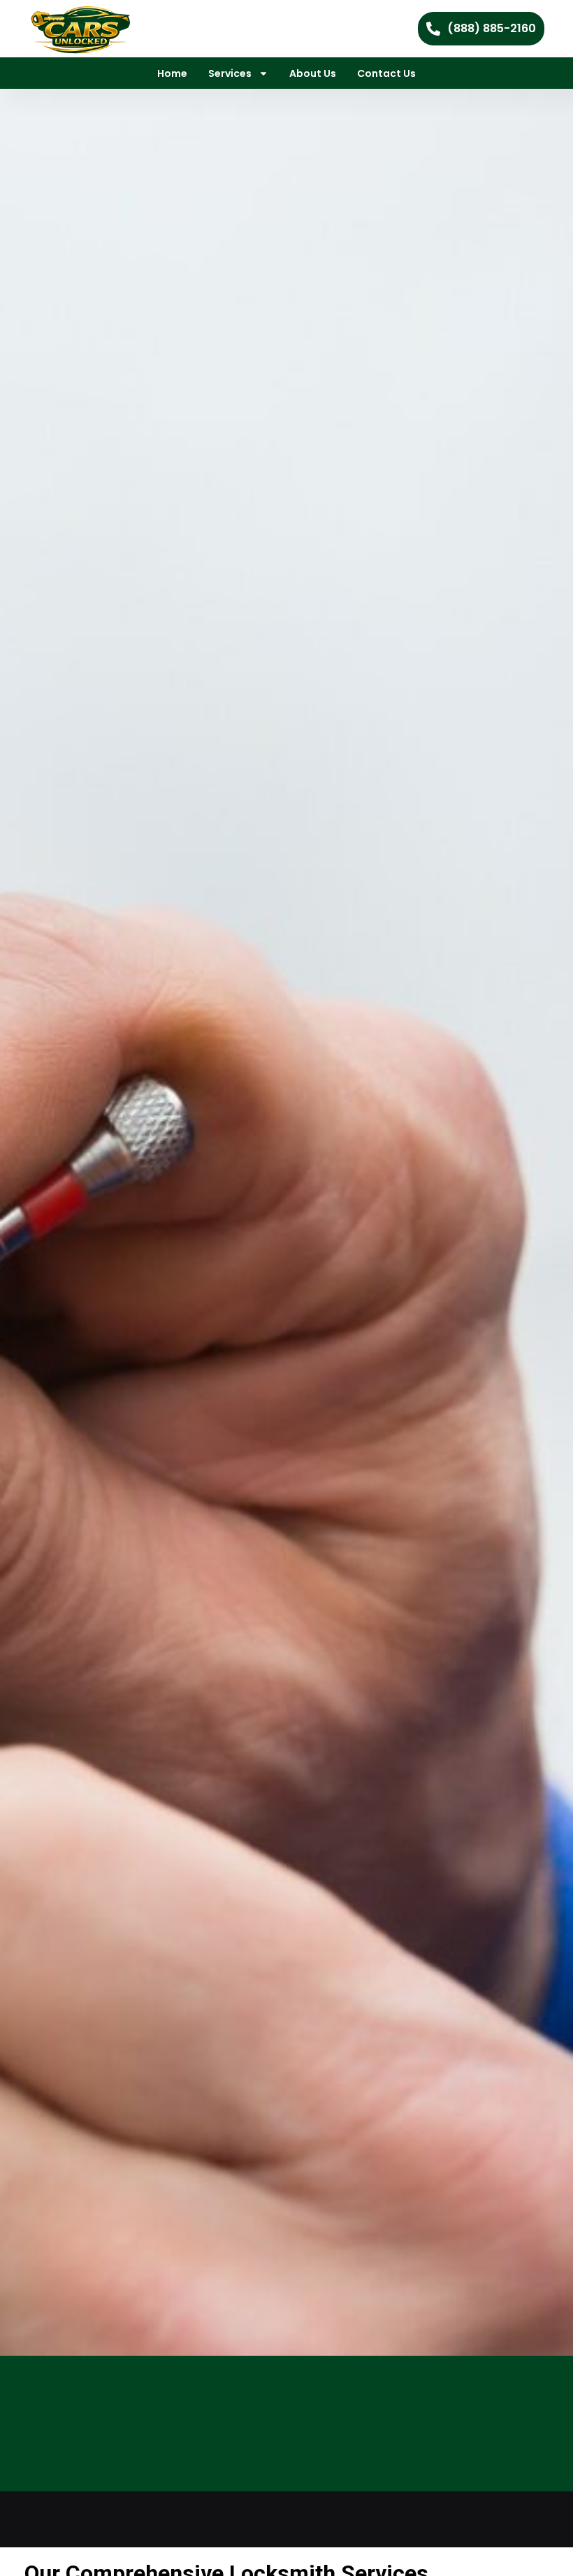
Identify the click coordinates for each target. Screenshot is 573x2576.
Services (230, 73)
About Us (313, 73)
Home (172, 73)
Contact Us (386, 73)
